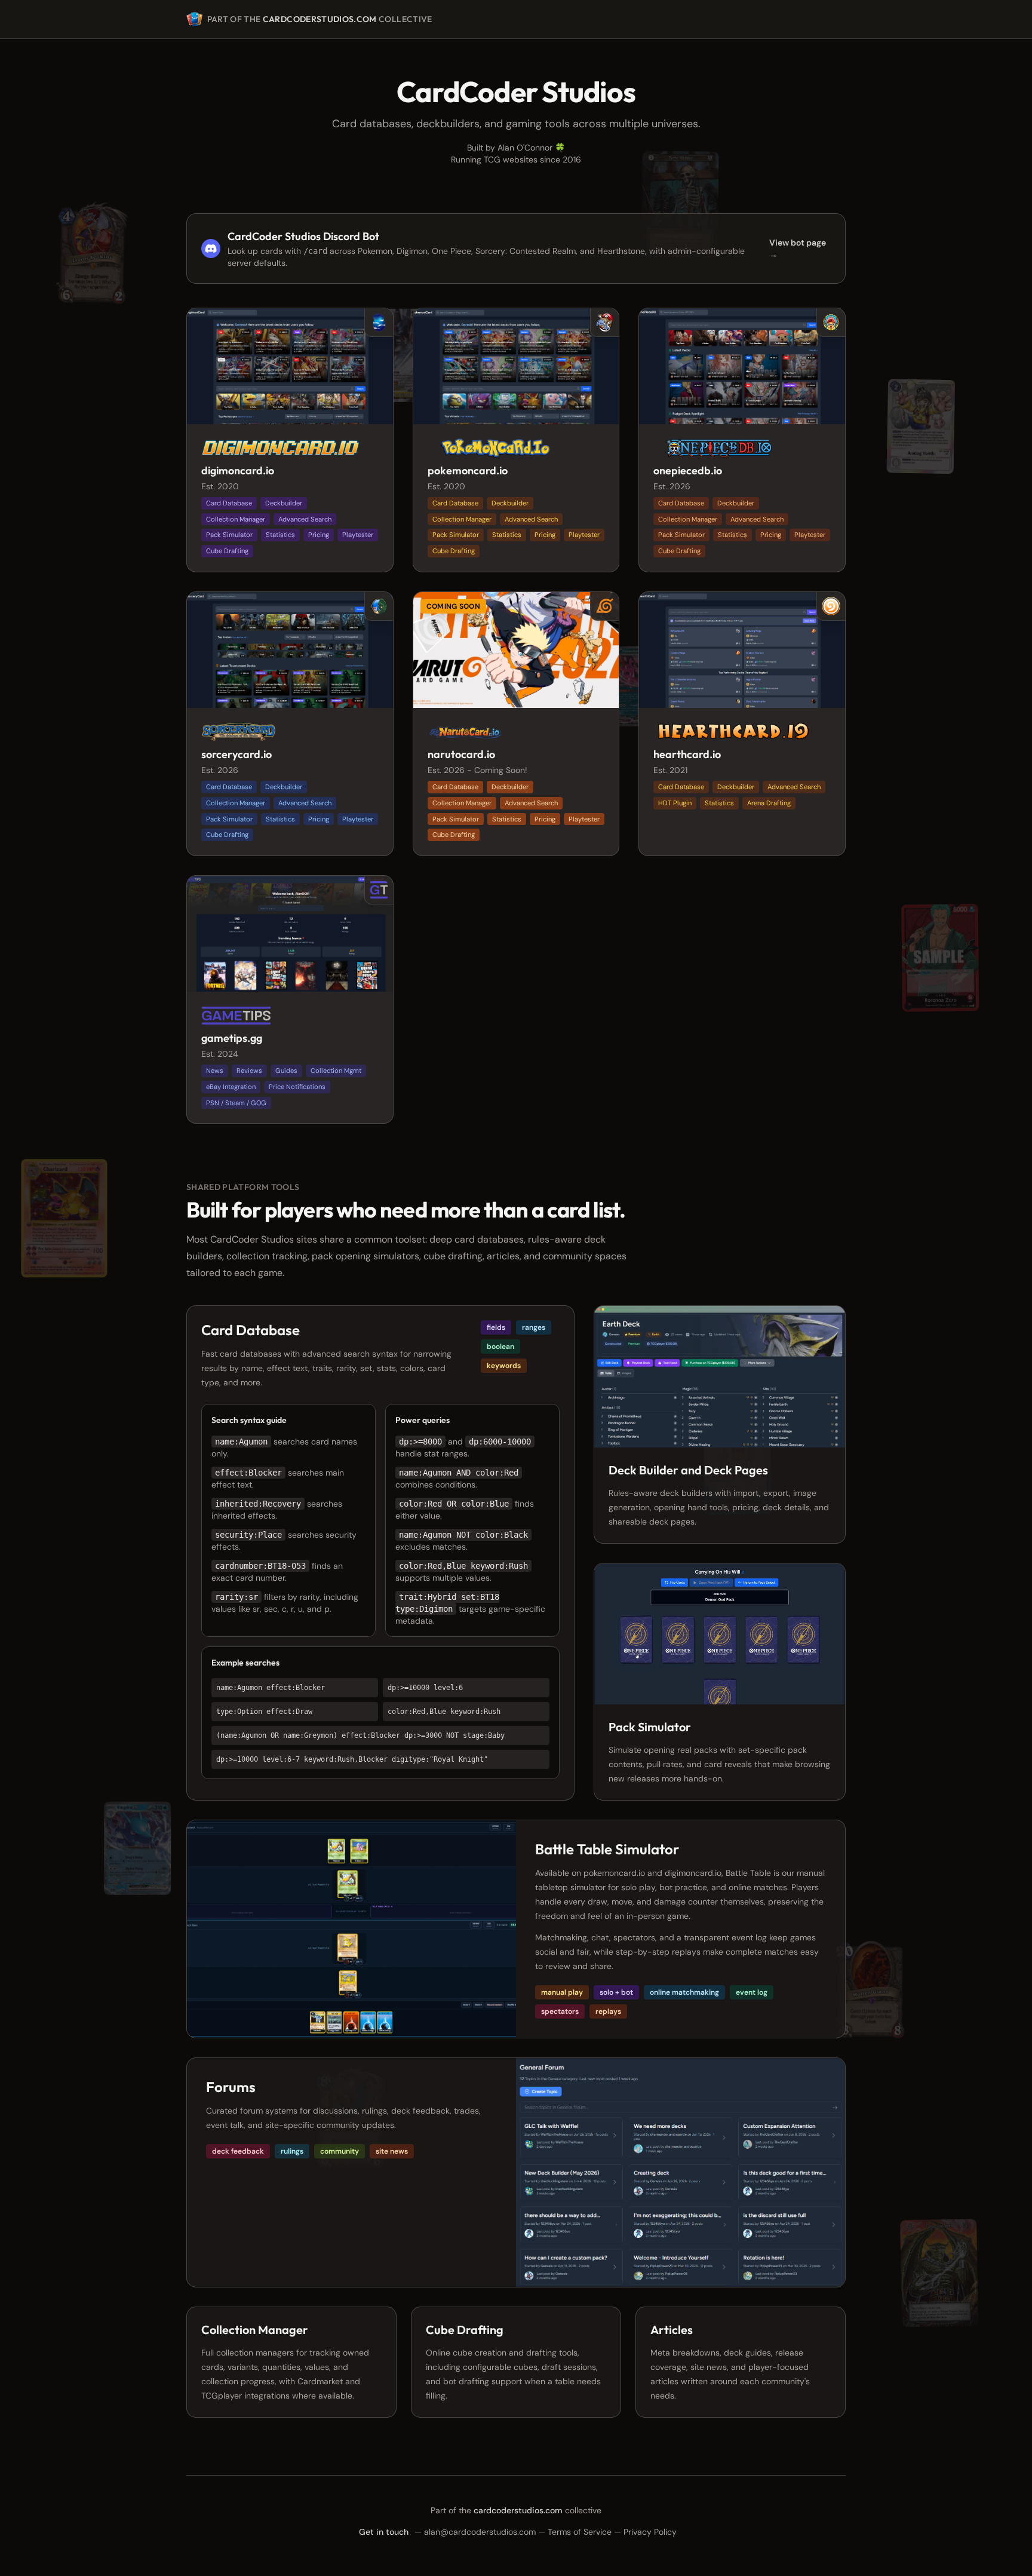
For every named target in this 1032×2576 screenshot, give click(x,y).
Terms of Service (580, 2532)
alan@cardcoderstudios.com (480, 2532)
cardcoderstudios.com (320, 19)
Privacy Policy (650, 2532)
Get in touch (384, 2532)
